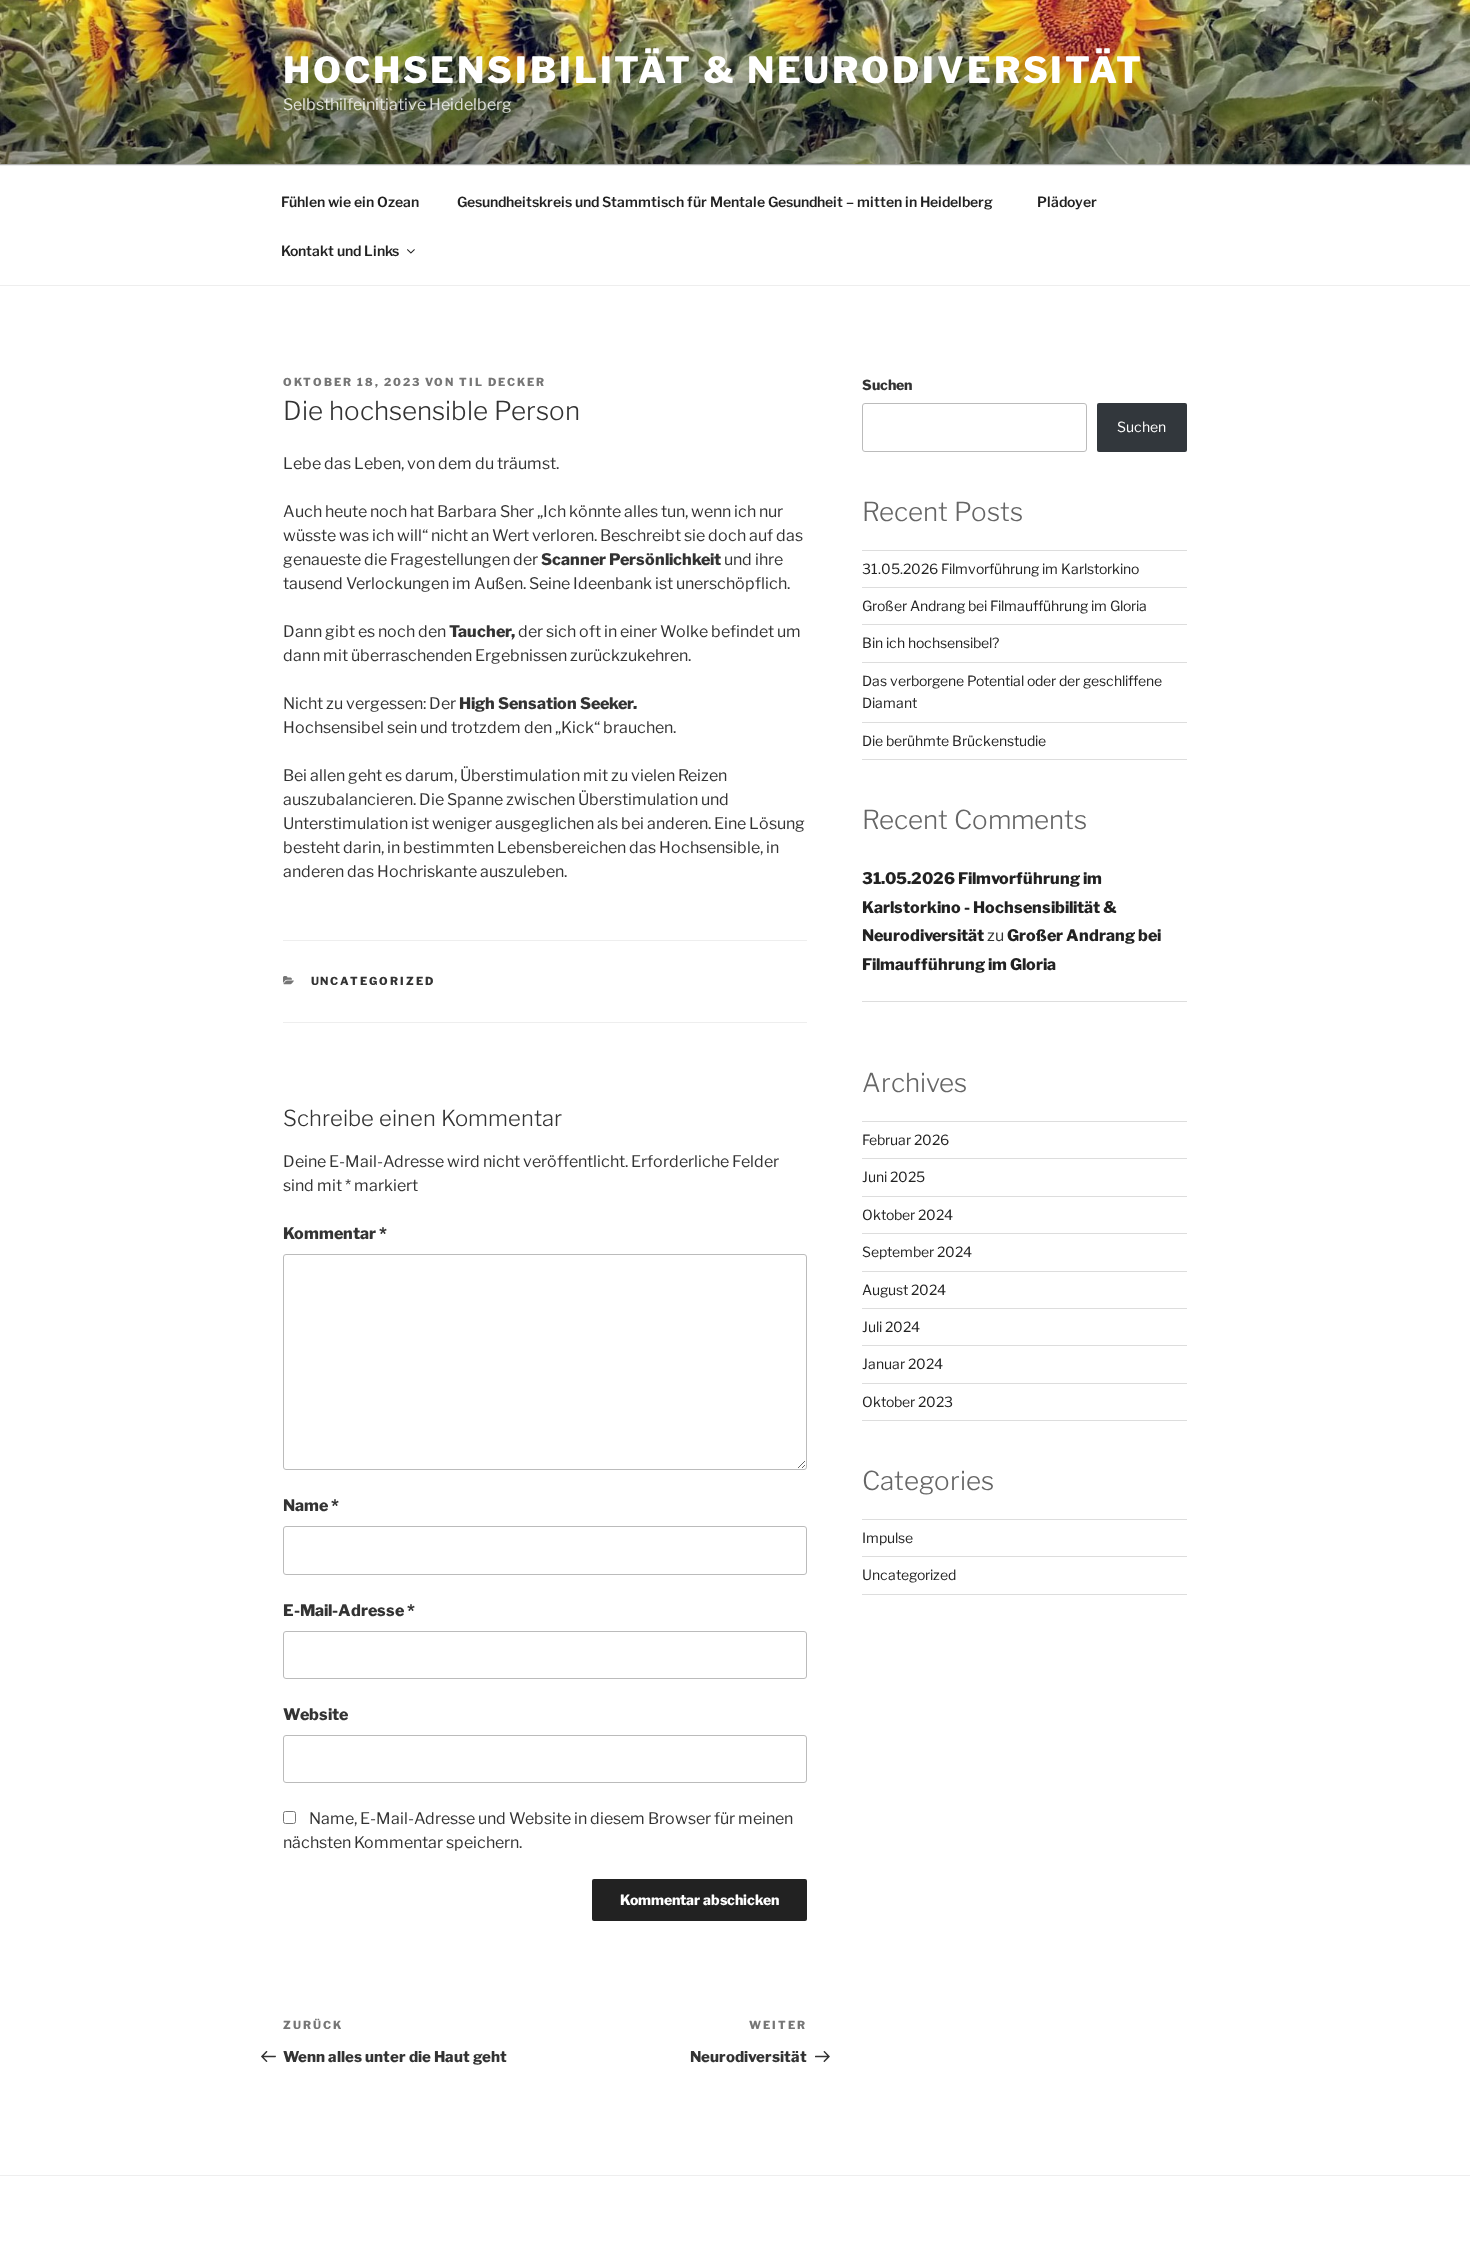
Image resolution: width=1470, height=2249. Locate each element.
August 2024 (904, 1289)
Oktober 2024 (907, 1214)
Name (311, 1505)
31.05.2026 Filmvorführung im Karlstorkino (1000, 568)
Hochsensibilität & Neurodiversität (713, 70)
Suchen (887, 384)
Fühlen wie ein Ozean (350, 201)
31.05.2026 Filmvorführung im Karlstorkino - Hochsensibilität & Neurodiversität (989, 907)
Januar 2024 (902, 1363)
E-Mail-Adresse (349, 1610)
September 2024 (917, 1251)
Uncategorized (373, 981)
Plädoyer (1064, 201)
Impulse (887, 1537)
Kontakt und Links (340, 250)
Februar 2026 (905, 1139)
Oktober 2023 (907, 1401)
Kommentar (335, 1233)
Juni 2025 (893, 1176)
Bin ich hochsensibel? (930, 642)
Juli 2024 (891, 1326)
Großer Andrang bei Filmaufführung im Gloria (1004, 605)
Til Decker (502, 382)
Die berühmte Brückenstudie (954, 740)
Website (315, 1714)
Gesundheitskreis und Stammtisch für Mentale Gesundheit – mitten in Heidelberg (725, 201)
